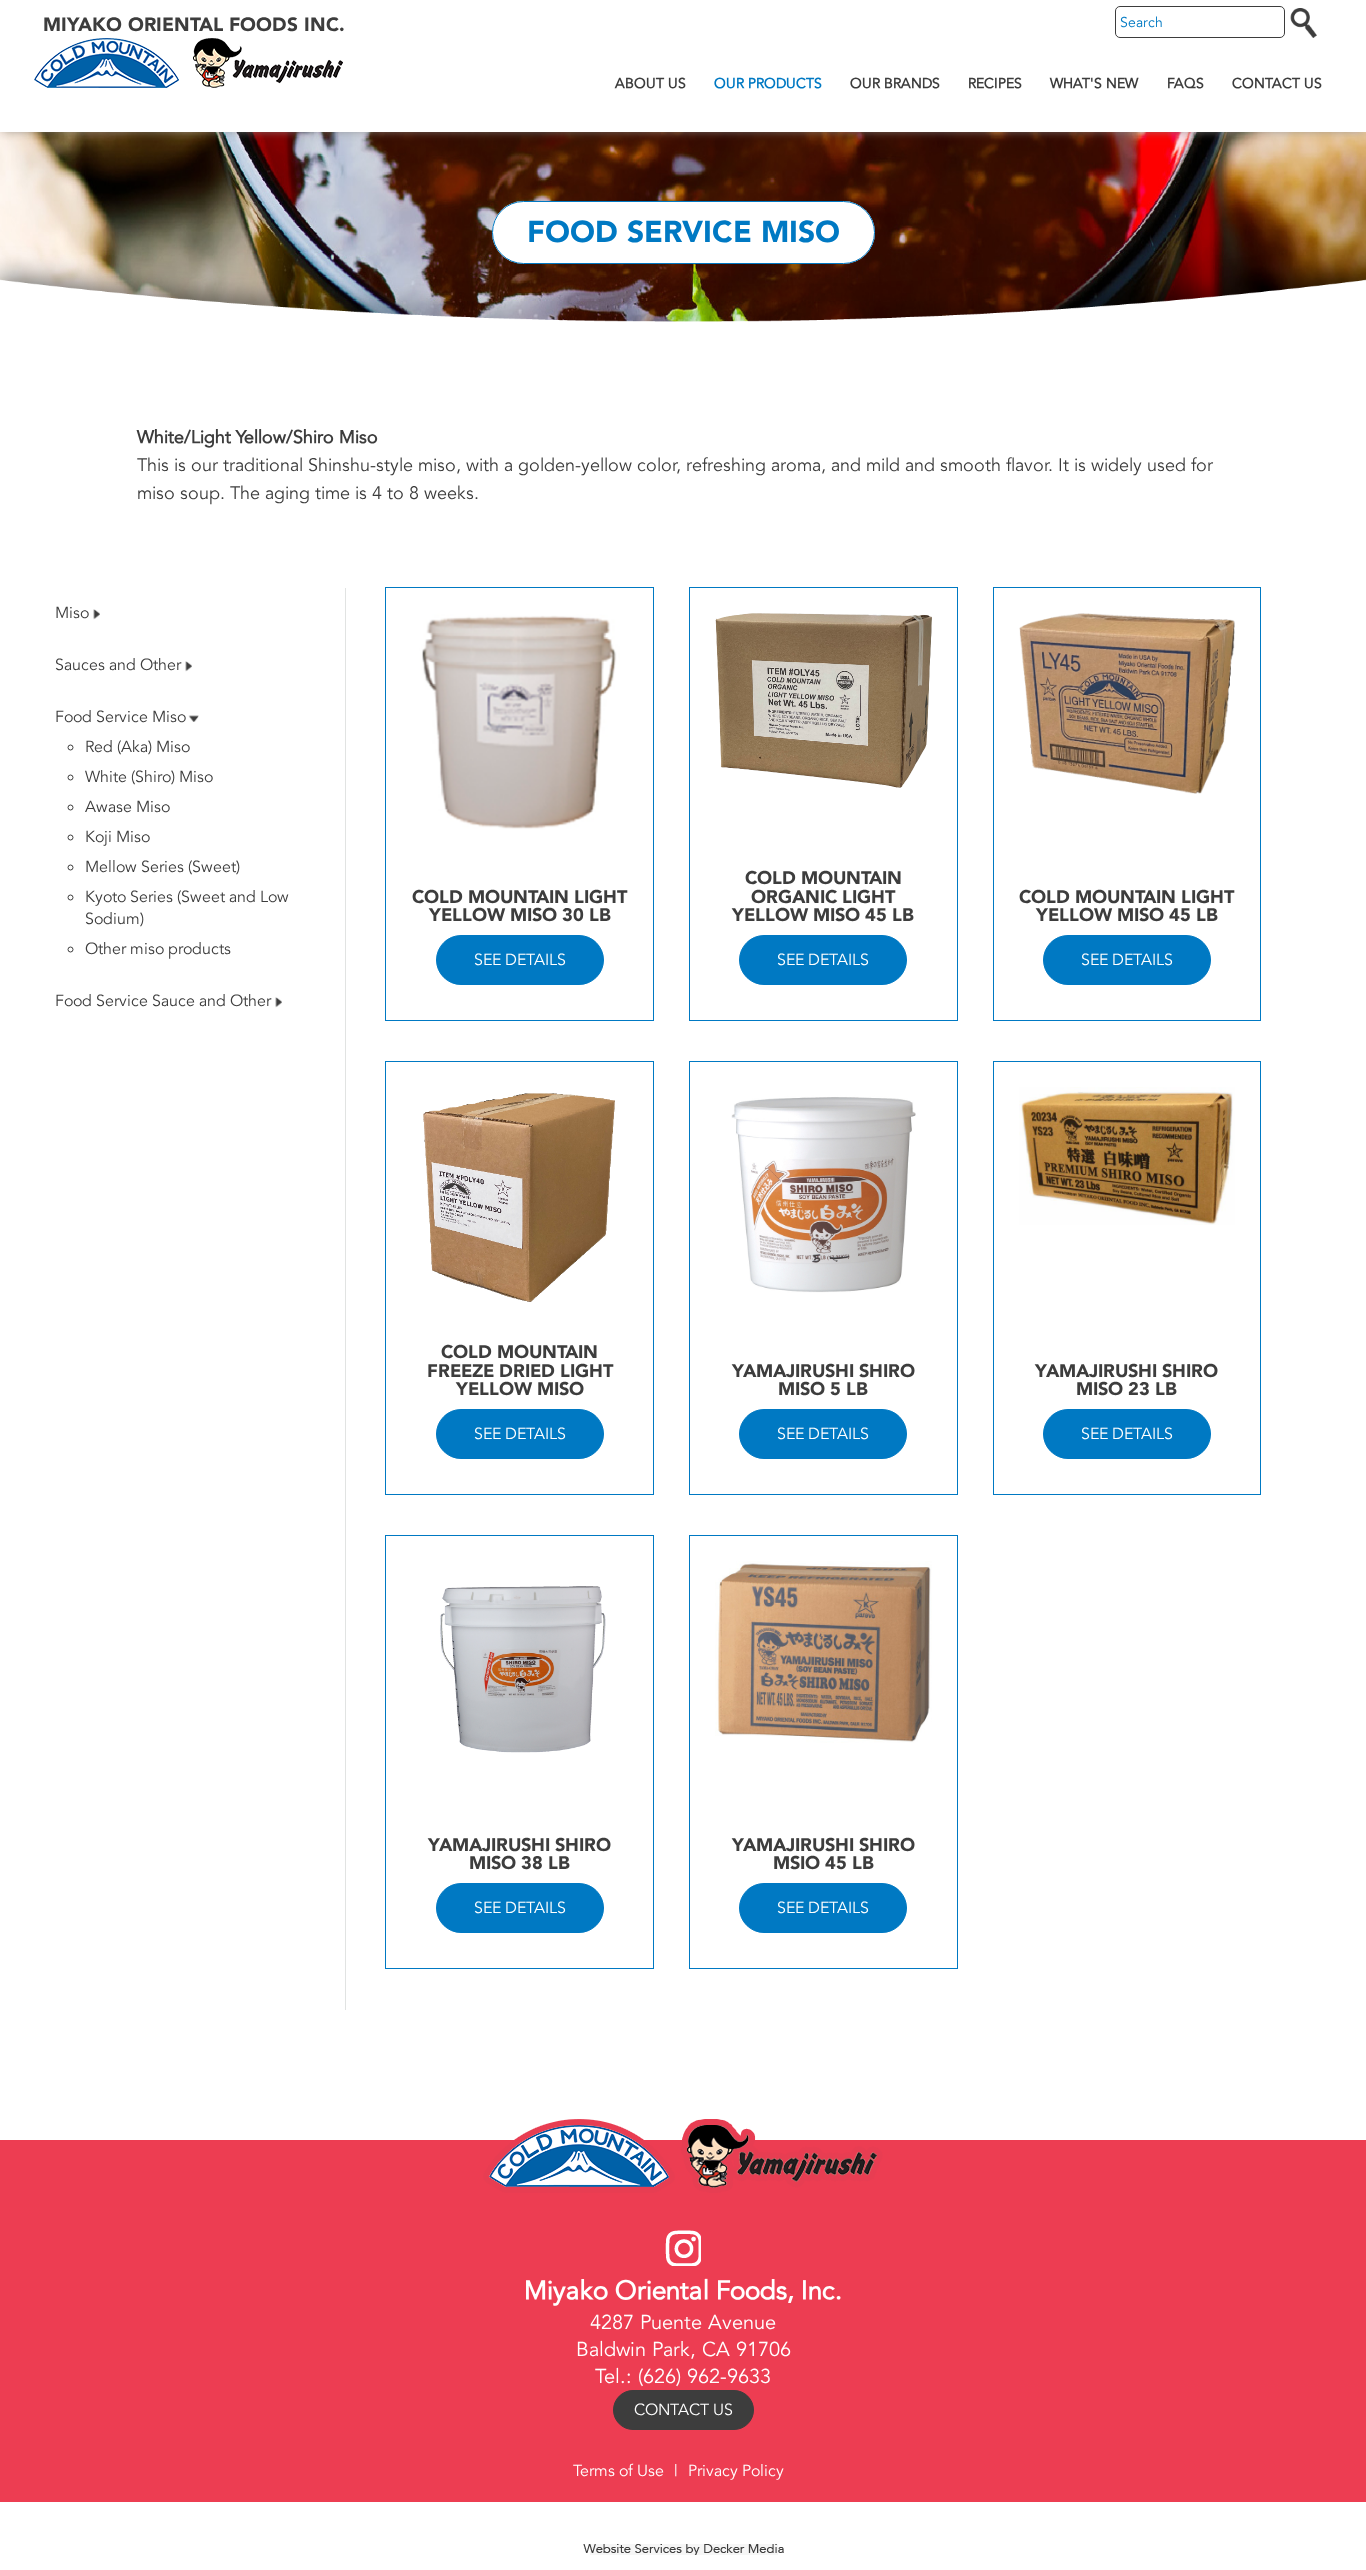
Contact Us (1277, 83)
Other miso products (158, 949)
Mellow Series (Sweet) (162, 867)
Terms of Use (618, 2471)
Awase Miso (127, 807)
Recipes (995, 83)
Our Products (768, 83)
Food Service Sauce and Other (163, 1001)
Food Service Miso (120, 717)
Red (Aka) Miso (137, 747)
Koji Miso (117, 837)
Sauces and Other (118, 665)
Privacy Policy (736, 2471)
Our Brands (895, 83)
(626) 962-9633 (704, 2376)
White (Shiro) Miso (149, 777)
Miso (72, 613)
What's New (1094, 83)
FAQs (1185, 83)
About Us (650, 83)
